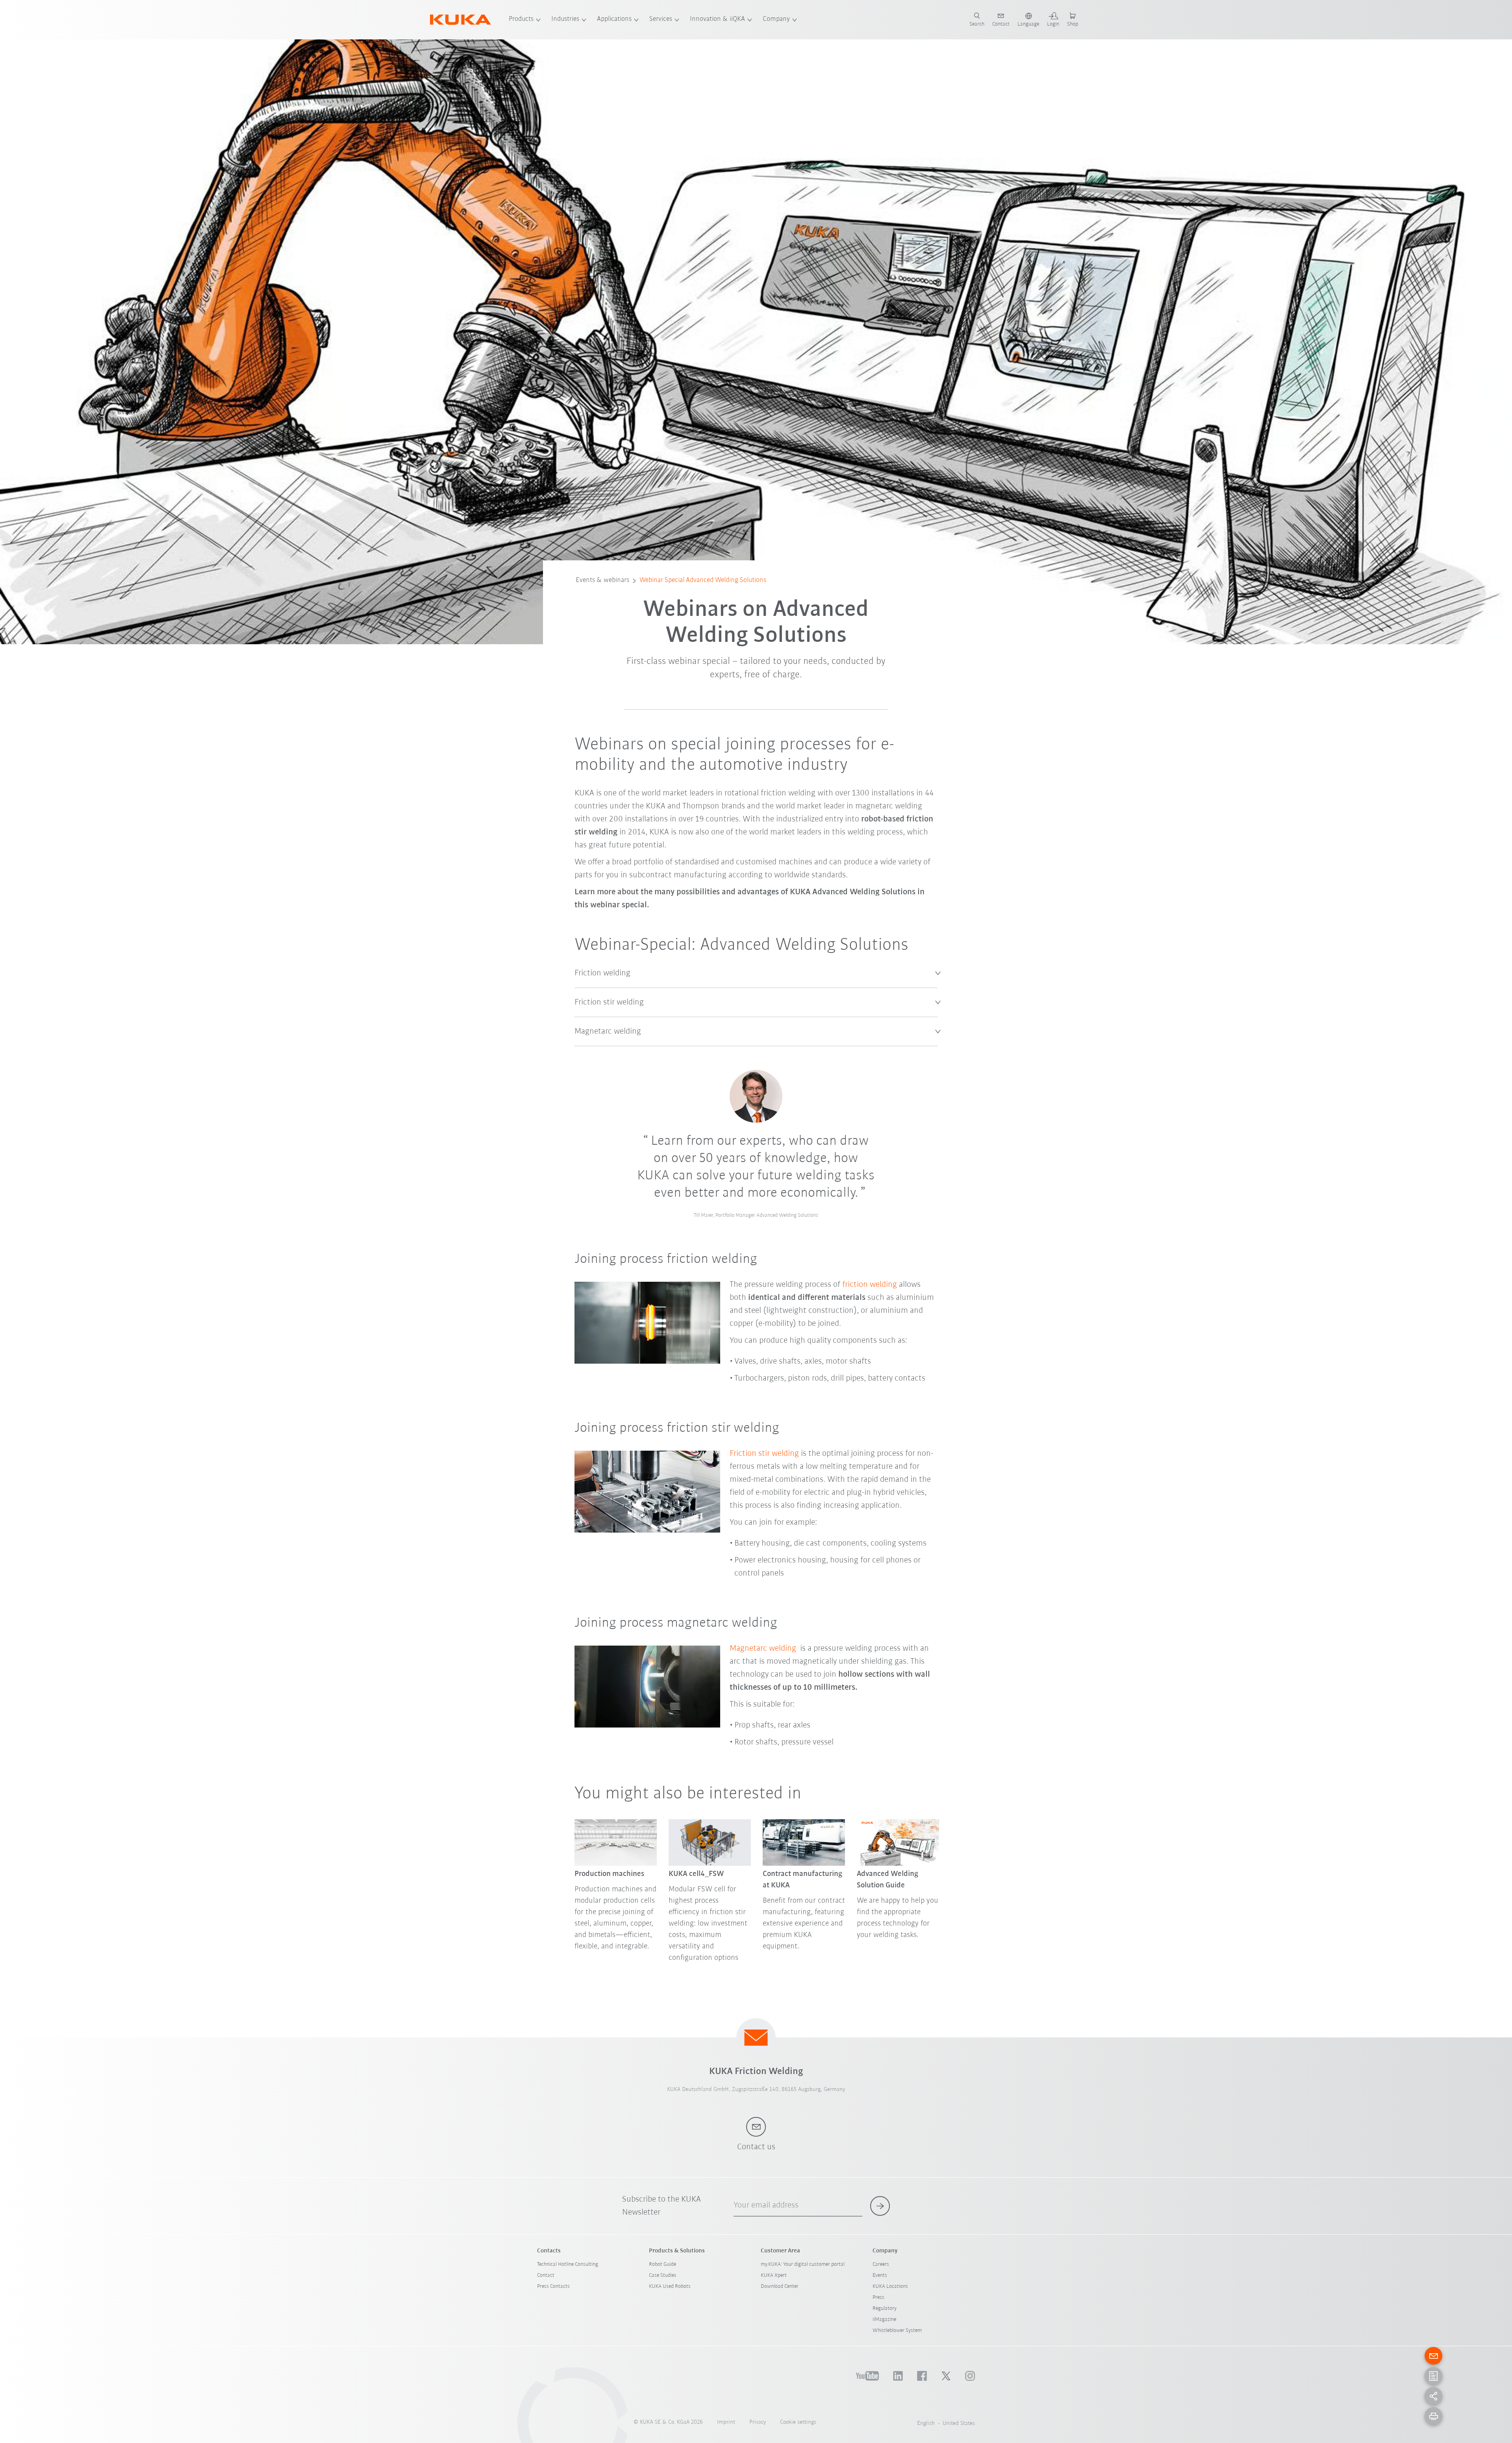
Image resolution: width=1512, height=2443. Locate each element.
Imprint (726, 2422)
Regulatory (885, 2309)
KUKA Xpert (774, 2275)
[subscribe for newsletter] (880, 2206)
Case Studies (663, 2275)
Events (880, 2275)
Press (878, 2297)
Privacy (758, 2422)
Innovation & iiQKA (717, 19)
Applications (614, 19)
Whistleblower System (897, 2331)
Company (776, 19)
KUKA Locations (890, 2286)
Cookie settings (798, 2422)
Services (661, 19)
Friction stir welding (764, 1454)
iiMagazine (884, 2320)
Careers (881, 2264)
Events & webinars (602, 580)
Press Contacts (553, 2286)
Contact (546, 2275)
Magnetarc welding (763, 1649)
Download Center (780, 2286)
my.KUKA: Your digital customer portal (803, 2264)
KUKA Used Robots (670, 2286)
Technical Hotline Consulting (568, 2264)
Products (521, 19)
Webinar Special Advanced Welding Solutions (703, 580)
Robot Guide (662, 2264)
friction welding (870, 1285)
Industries (565, 19)
